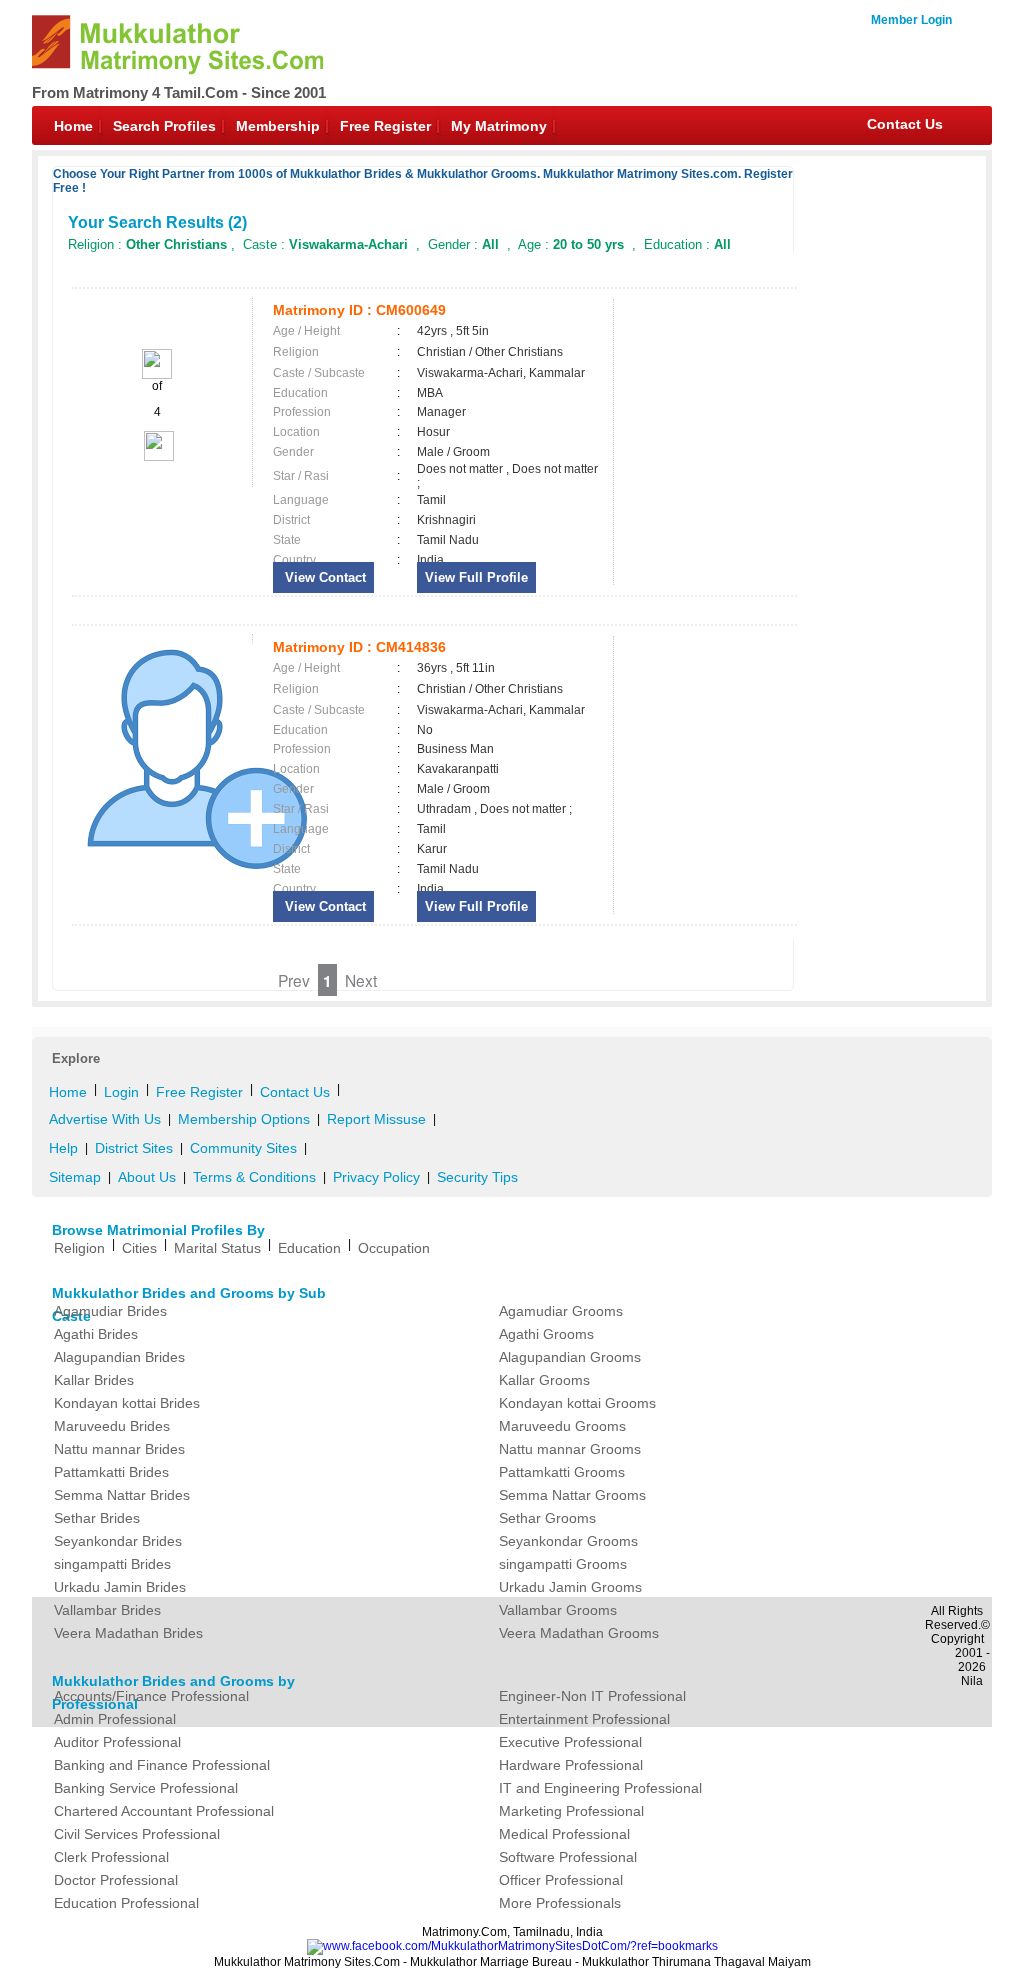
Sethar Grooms (547, 1518)
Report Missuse (376, 1119)
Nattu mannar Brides (119, 1449)
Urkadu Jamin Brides (120, 1587)
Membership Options (244, 1119)
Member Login (911, 20)
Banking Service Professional (146, 1788)
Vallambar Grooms (558, 1610)
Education (309, 1248)
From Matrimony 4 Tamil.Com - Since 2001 (179, 92)
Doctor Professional (116, 1880)
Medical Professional (564, 1834)
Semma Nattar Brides (122, 1495)
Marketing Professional (571, 1811)
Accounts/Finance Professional (151, 1696)
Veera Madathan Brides (128, 1633)
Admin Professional (115, 1719)
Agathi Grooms (546, 1334)
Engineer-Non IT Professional (592, 1696)
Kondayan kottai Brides (127, 1403)
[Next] (157, 457)
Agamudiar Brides (110, 1311)
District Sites (134, 1148)
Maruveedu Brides (112, 1426)
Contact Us (905, 124)
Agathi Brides (96, 1334)
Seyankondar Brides (118, 1541)
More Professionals (560, 1903)
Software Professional (568, 1857)
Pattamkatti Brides (111, 1472)
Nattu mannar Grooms (570, 1449)
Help (63, 1148)
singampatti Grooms (563, 1564)
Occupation (394, 1248)
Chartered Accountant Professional (164, 1811)
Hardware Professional (571, 1765)
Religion (79, 1248)
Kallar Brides (94, 1380)
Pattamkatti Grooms (562, 1472)
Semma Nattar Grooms (572, 1495)
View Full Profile (476, 577)
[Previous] (157, 375)
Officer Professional (561, 1880)
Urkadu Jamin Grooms (570, 1587)
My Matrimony (499, 126)
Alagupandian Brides (119, 1357)
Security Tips (477, 1177)
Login (121, 1092)
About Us (147, 1177)
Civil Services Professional (137, 1834)
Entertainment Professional (584, 1719)
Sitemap (75, 1177)
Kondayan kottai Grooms (577, 1403)
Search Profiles (164, 126)
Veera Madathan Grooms (579, 1633)
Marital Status (217, 1248)
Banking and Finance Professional (162, 1765)
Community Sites (243, 1148)
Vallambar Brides (107, 1610)
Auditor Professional (117, 1742)
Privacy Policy (376, 1177)
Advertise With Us (105, 1119)
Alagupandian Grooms (570, 1357)
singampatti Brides (112, 1564)
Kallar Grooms (544, 1380)
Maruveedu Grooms (562, 1426)
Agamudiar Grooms (561, 1311)
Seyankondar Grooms (568, 1541)
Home (73, 126)
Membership (278, 126)
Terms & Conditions (254, 1177)
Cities (139, 1248)
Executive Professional (570, 1742)
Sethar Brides (97, 1518)
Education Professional (126, 1903)
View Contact (323, 577)
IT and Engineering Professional (600, 1788)
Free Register (385, 126)
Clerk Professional (111, 1857)
